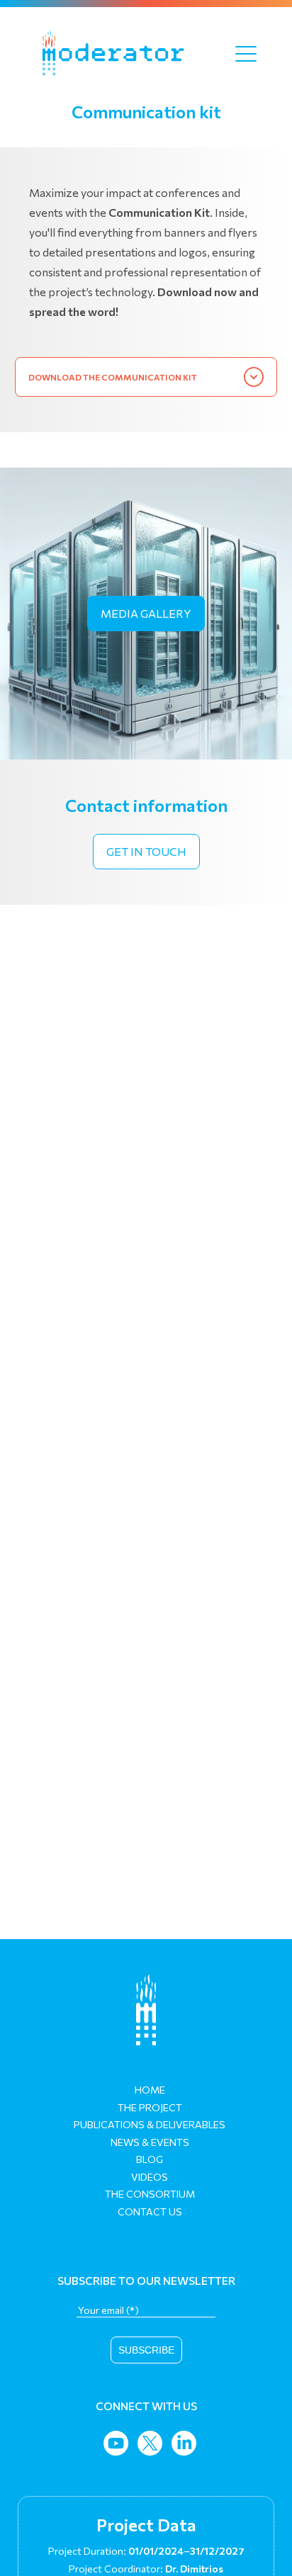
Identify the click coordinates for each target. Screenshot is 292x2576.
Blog (150, 2159)
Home (150, 2090)
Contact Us (150, 2211)
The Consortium (150, 2194)
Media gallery (146, 613)
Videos (150, 2177)
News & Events (150, 2142)
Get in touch (146, 851)
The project (150, 2107)
